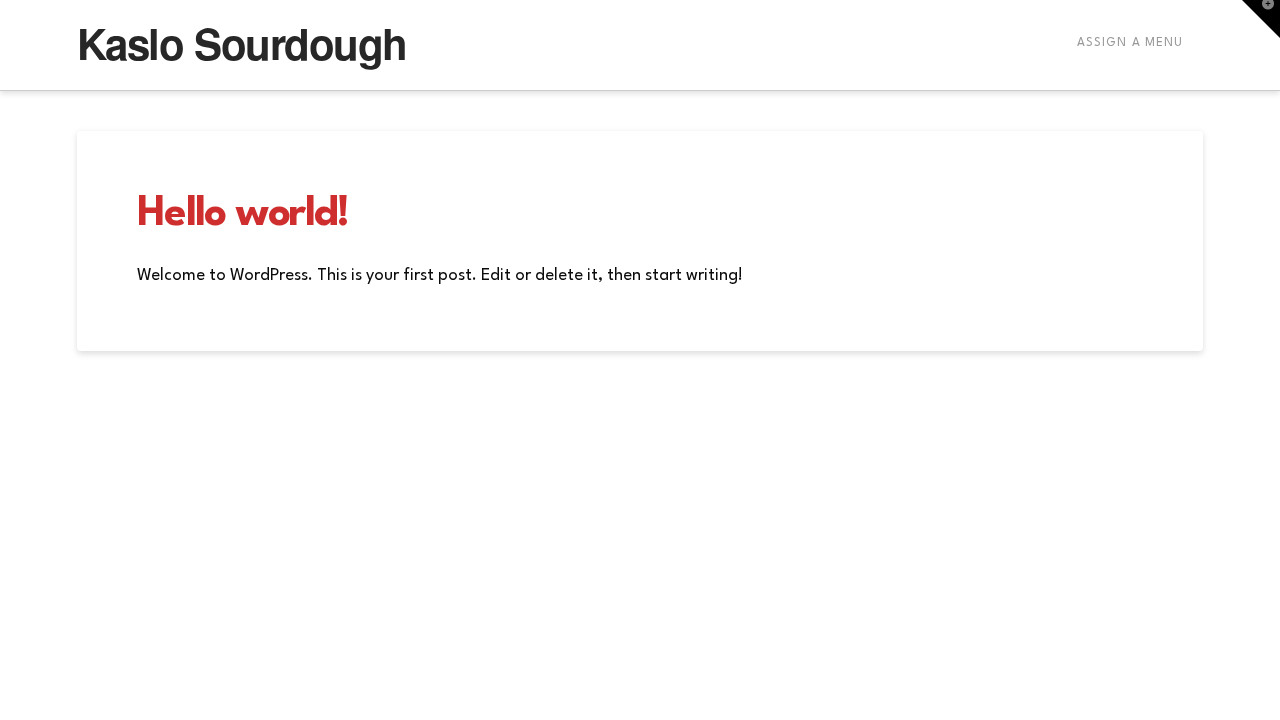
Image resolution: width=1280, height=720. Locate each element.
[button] (1261, 19)
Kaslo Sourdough (242, 43)
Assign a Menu (1130, 43)
